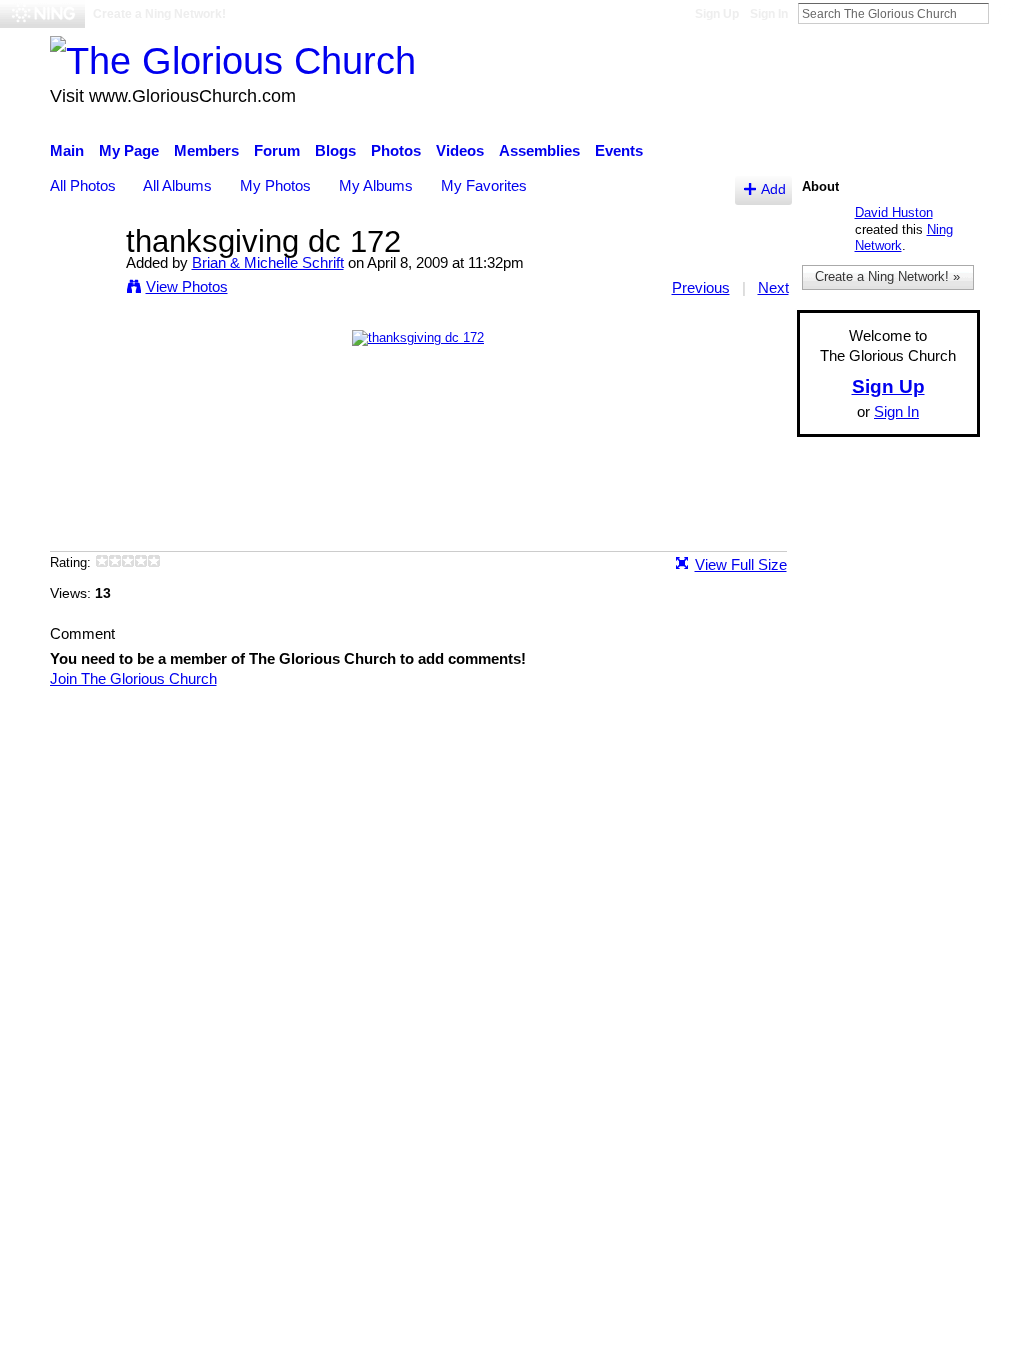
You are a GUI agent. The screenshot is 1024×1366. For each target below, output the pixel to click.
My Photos (275, 185)
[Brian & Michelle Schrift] (82, 278)
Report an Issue (797, 735)
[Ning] (42, 14)
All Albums (177, 185)
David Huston (894, 212)
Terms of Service (924, 735)
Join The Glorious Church (133, 678)
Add (773, 189)
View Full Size (741, 564)
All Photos (83, 185)
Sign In (769, 14)
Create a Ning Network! (159, 14)
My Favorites (484, 185)
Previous (701, 287)
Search (1005, 13)
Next (773, 287)
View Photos (187, 286)
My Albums (376, 185)
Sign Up (717, 14)
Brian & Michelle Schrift (268, 262)
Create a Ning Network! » (887, 276)
